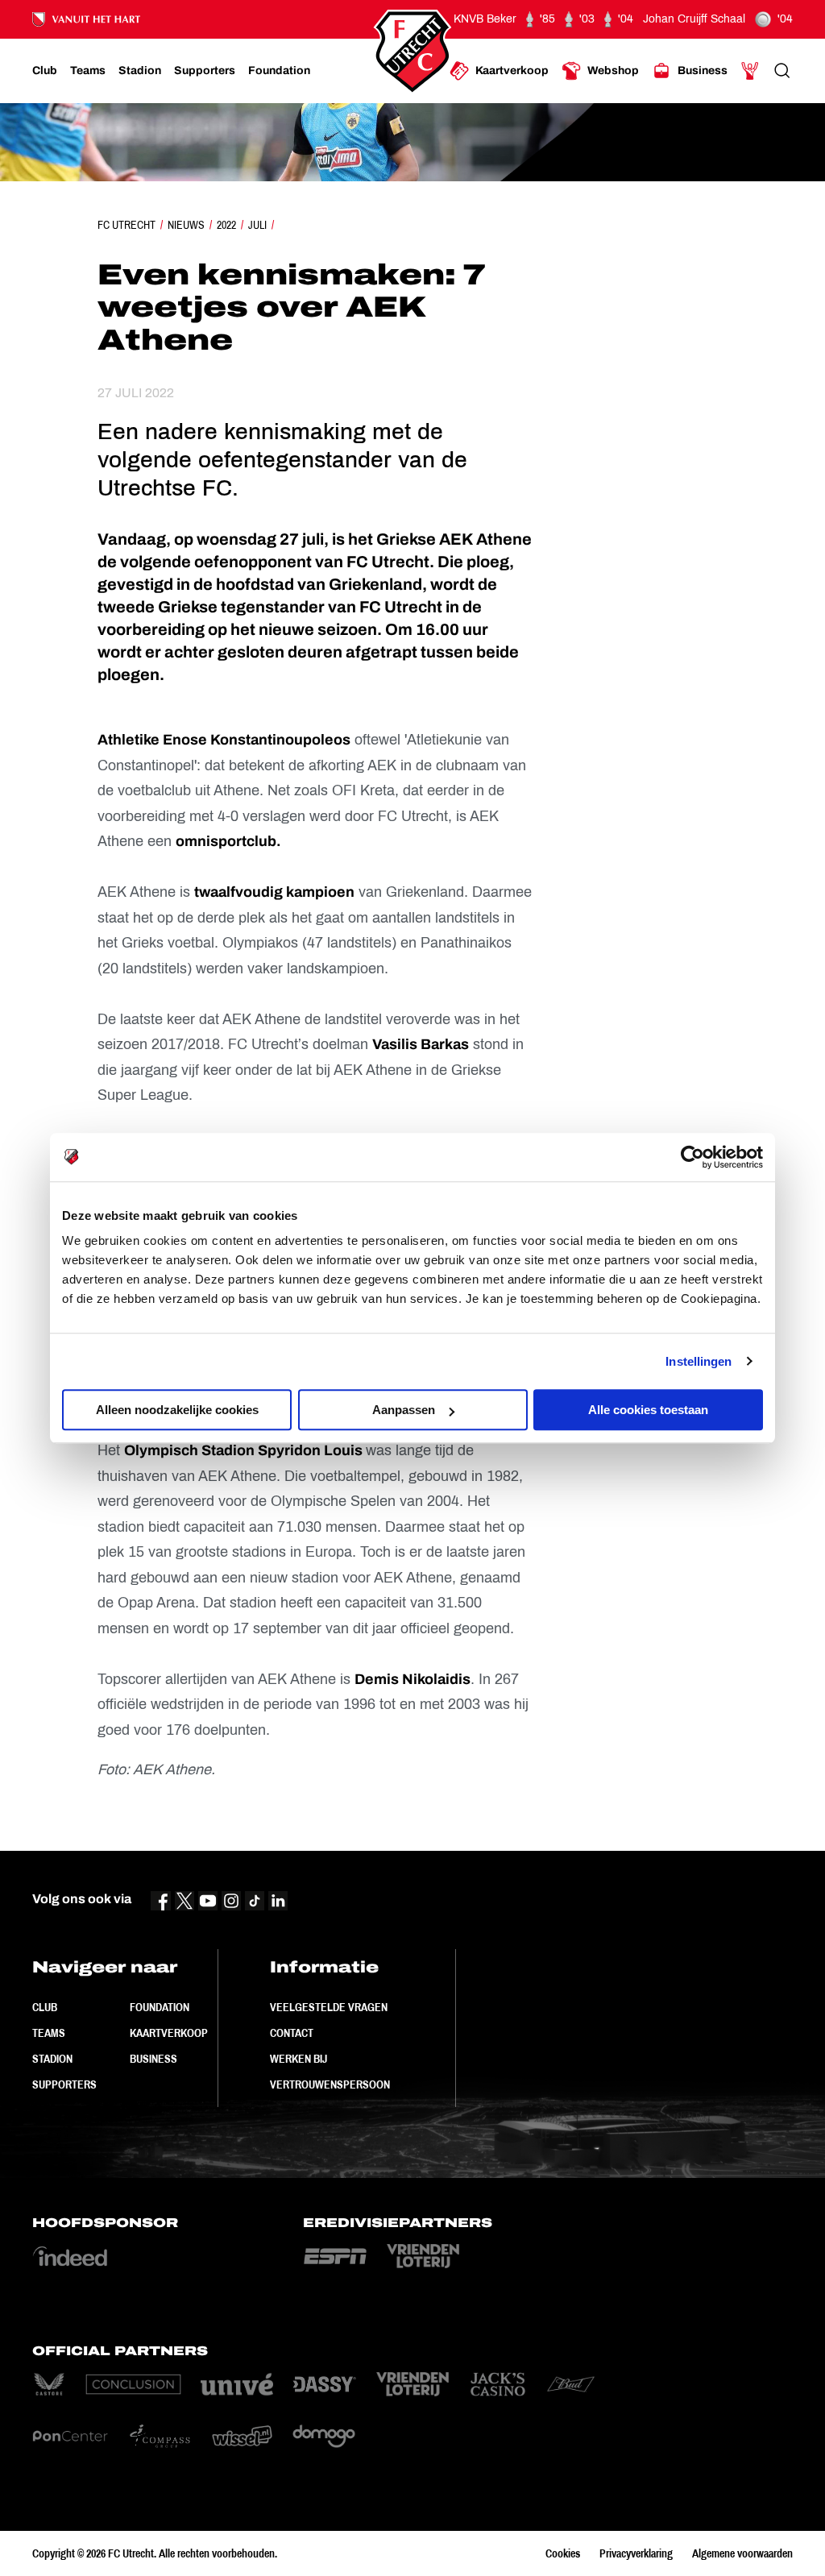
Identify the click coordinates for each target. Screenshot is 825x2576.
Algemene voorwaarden (742, 2553)
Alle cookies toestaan (648, 1410)
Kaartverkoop (169, 2033)
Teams (49, 2033)
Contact (292, 2033)
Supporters (64, 2084)
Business (153, 2059)
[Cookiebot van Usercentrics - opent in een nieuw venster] (692, 1157)
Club (45, 2007)
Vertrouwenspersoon (330, 2084)
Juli (257, 225)
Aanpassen (404, 1410)
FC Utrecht (126, 225)
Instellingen (699, 1361)
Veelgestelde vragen (329, 2007)
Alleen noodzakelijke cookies (177, 1410)
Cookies (563, 2553)
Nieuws (186, 225)
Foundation (160, 2007)
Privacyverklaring (636, 2553)
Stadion (52, 2059)
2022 (226, 225)
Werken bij (298, 2059)
